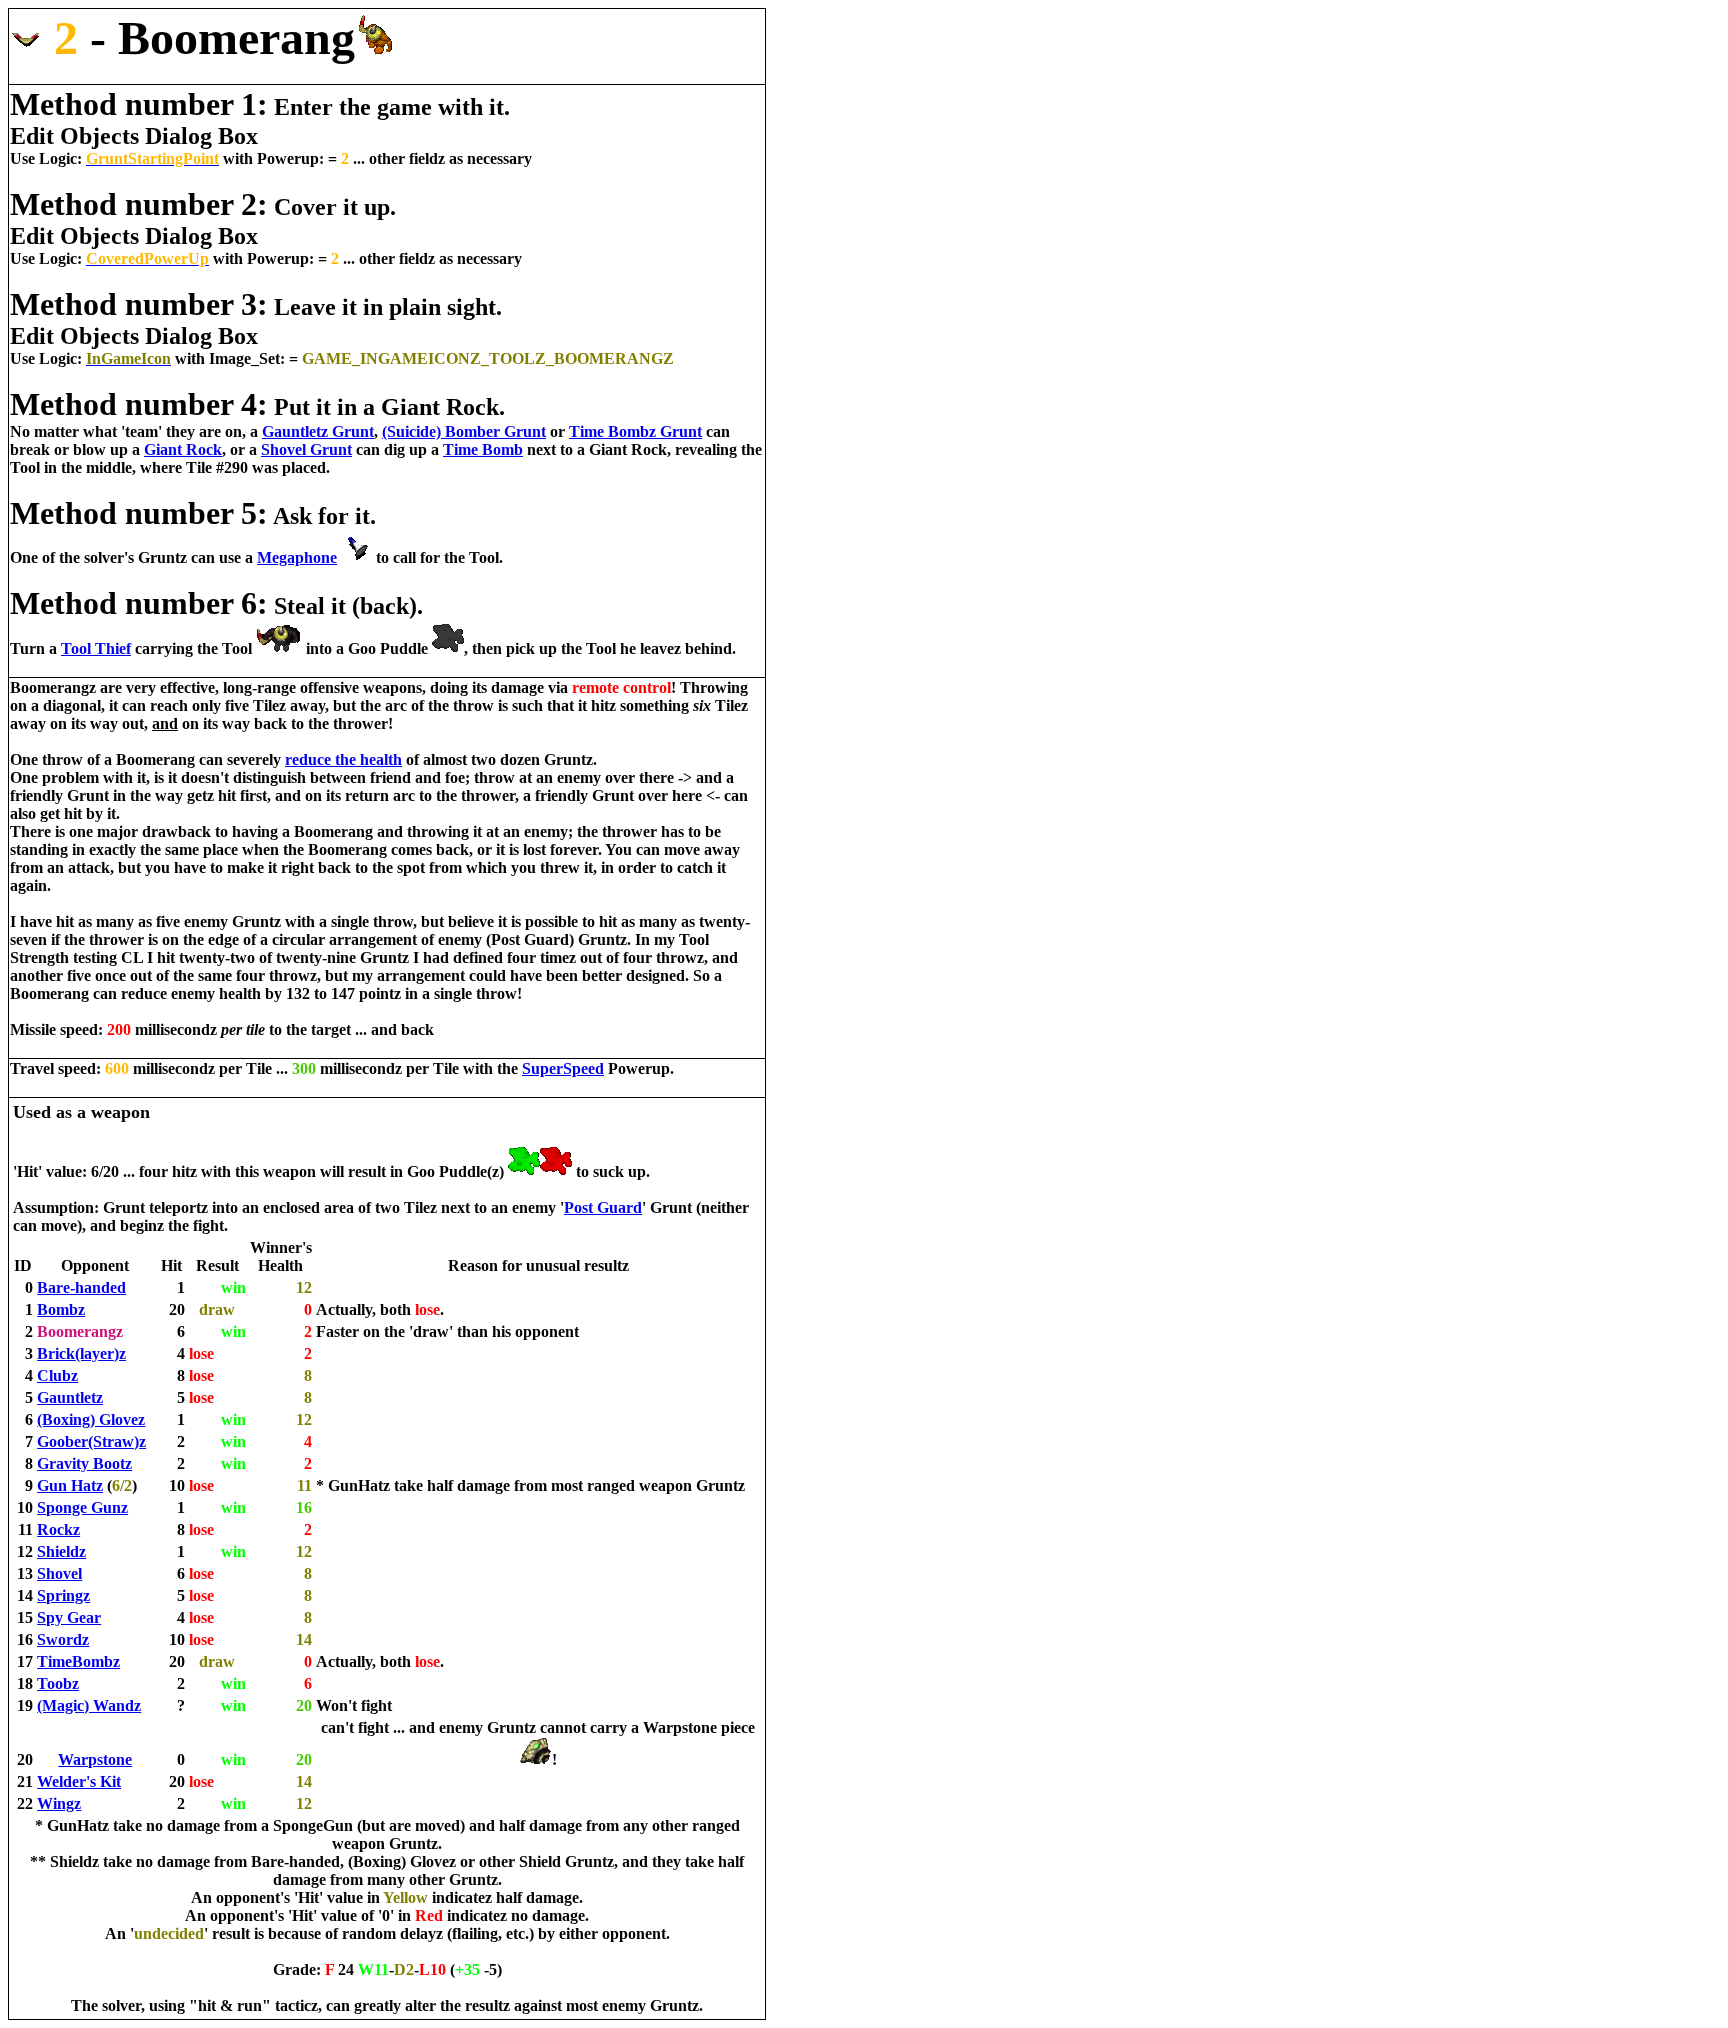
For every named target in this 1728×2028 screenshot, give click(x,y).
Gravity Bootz (84, 1463)
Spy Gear (69, 1617)
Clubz (57, 1375)
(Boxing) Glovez (91, 1419)
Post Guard (603, 1207)
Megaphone (297, 557)
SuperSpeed (563, 1068)
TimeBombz (78, 1661)
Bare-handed (81, 1287)
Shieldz (61, 1551)
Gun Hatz (70, 1485)
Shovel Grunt (306, 449)
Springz (63, 1595)
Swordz (63, 1639)
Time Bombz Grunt (635, 431)
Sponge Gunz (82, 1507)
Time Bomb (483, 449)
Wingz (59, 1803)
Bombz (61, 1309)
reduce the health (343, 759)
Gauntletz (70, 1397)
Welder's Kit (79, 1781)
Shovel (59, 1573)
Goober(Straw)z (91, 1441)
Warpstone (95, 1759)
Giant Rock (183, 449)
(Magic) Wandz (89, 1705)
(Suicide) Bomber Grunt (464, 431)
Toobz (58, 1683)
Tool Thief (96, 648)
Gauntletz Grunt (318, 431)
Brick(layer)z (81, 1353)
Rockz (58, 1529)
